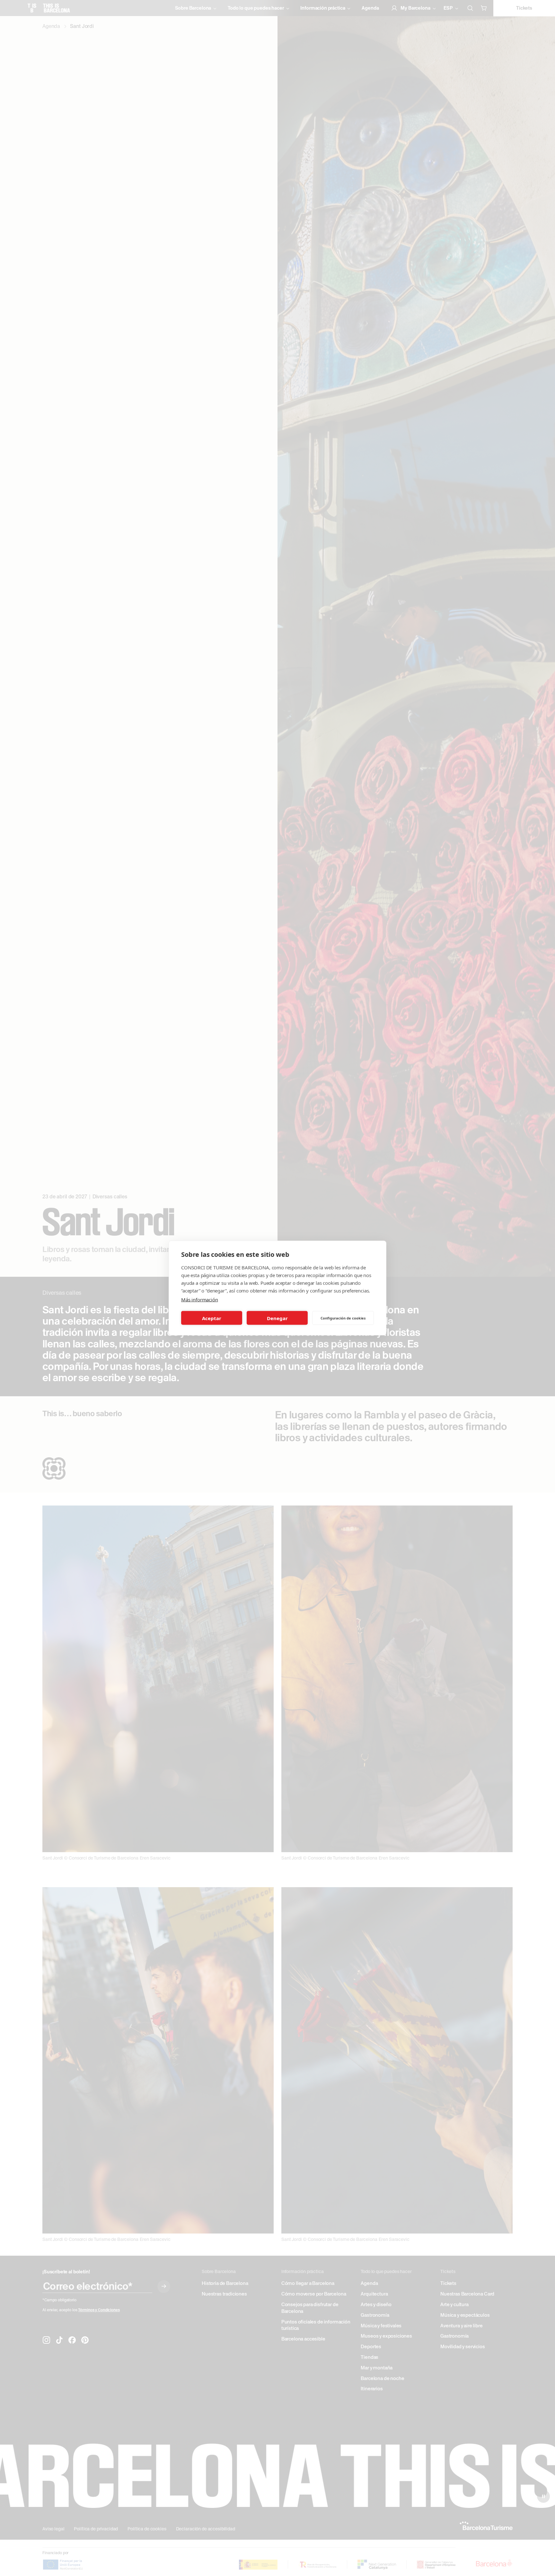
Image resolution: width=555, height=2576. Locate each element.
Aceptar (212, 1318)
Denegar (277, 1318)
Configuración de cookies (343, 1318)
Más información (200, 1300)
